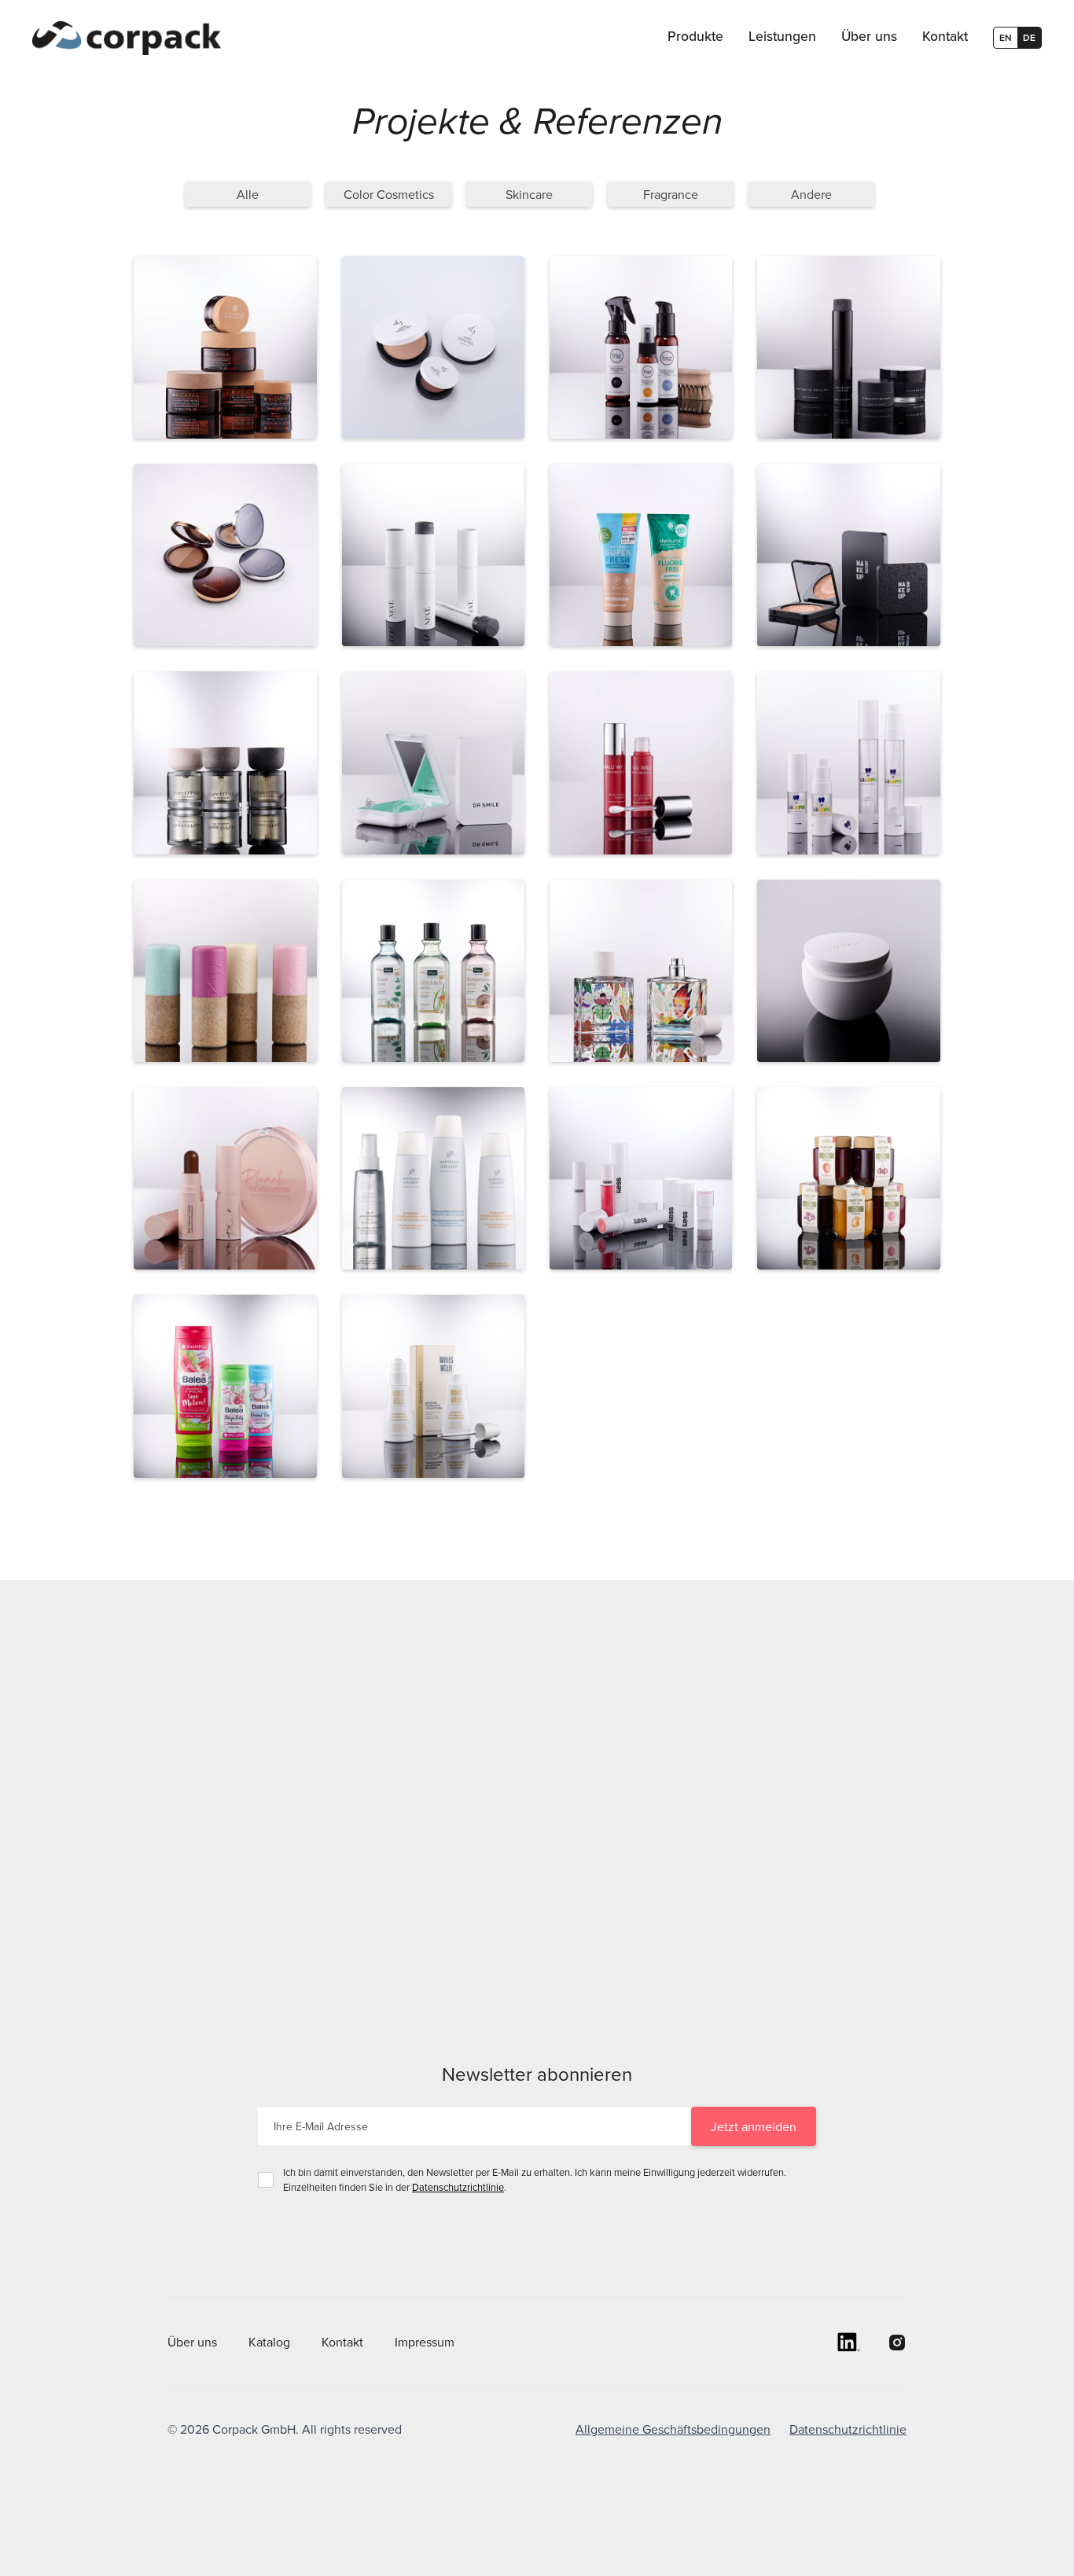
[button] (695, 38)
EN (1006, 37)
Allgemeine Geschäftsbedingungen (673, 2429)
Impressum (425, 2342)
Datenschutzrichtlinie (458, 2187)
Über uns (192, 2342)
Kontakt (342, 2342)
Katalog (269, 2342)
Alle (248, 194)
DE (1029, 37)
